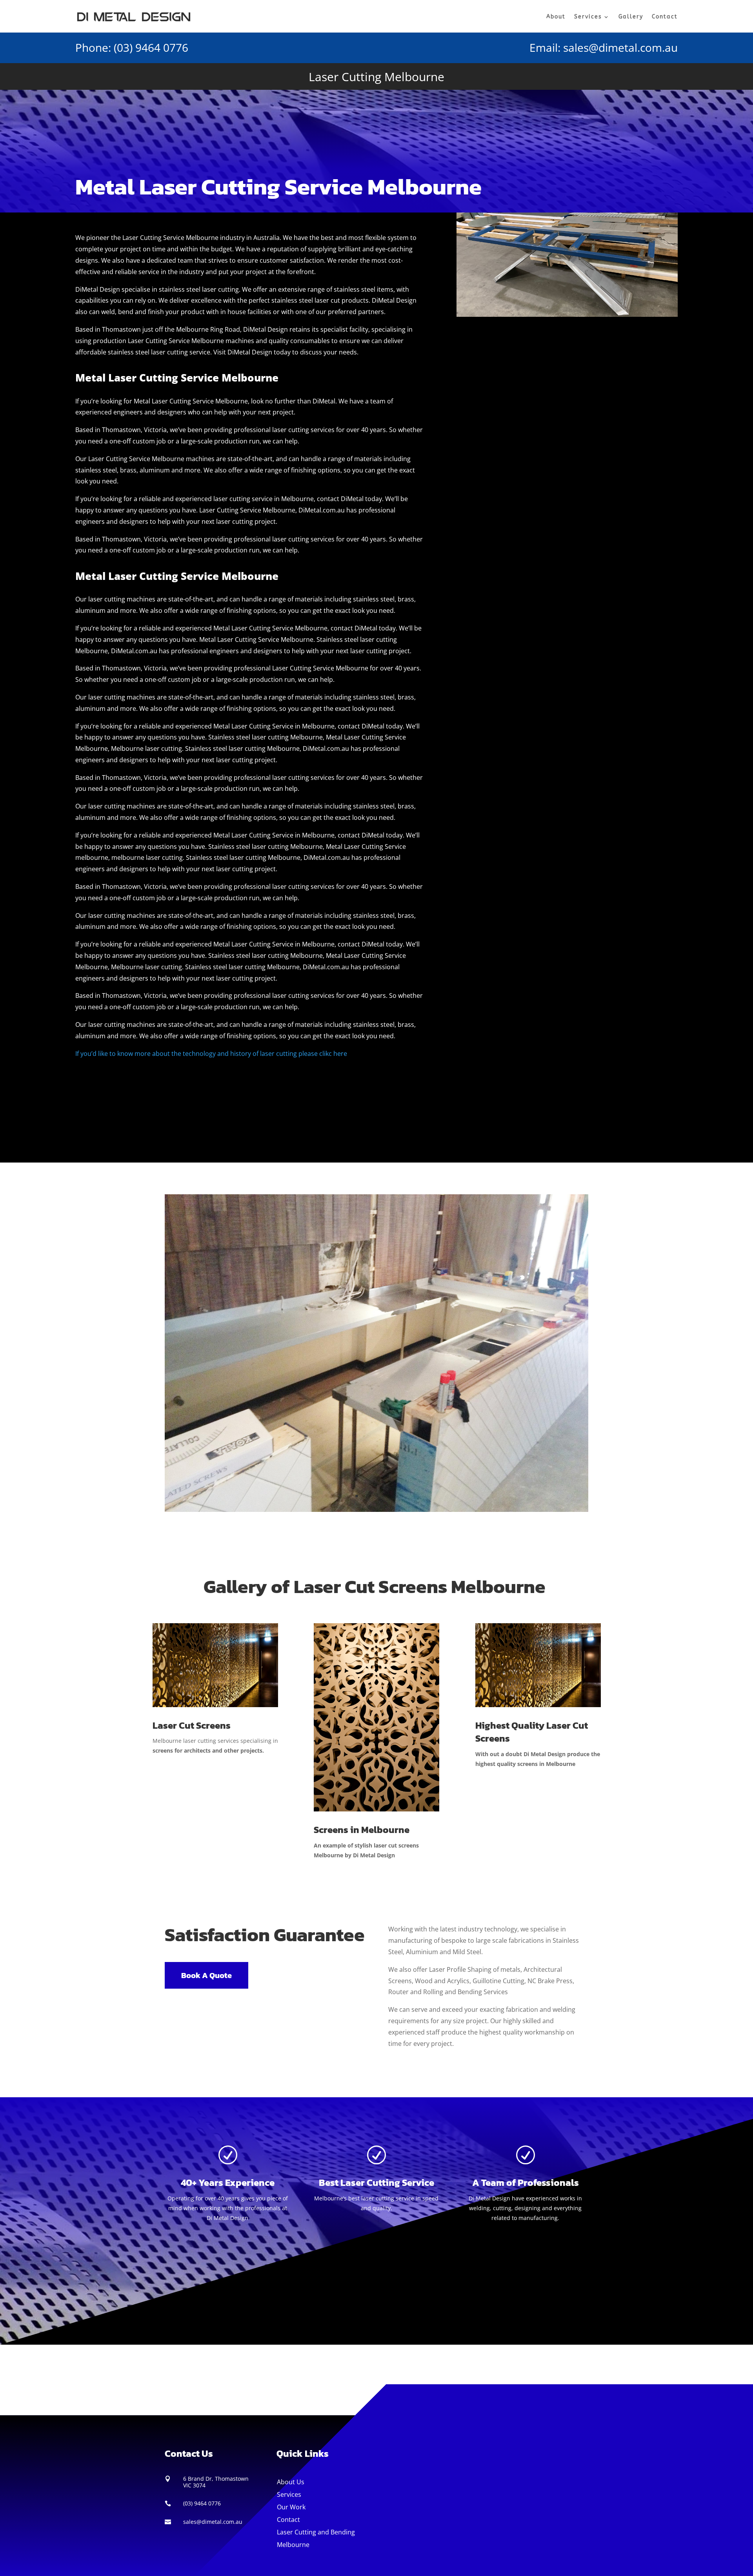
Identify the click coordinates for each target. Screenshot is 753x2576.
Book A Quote (206, 1975)
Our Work (291, 2507)
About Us (291, 2482)
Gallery (631, 17)
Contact (665, 17)
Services (588, 17)
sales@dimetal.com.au (620, 47)
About (556, 17)
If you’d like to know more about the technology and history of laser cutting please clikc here (211, 1054)
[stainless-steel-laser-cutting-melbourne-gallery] (376, 1510)
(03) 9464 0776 (151, 47)
